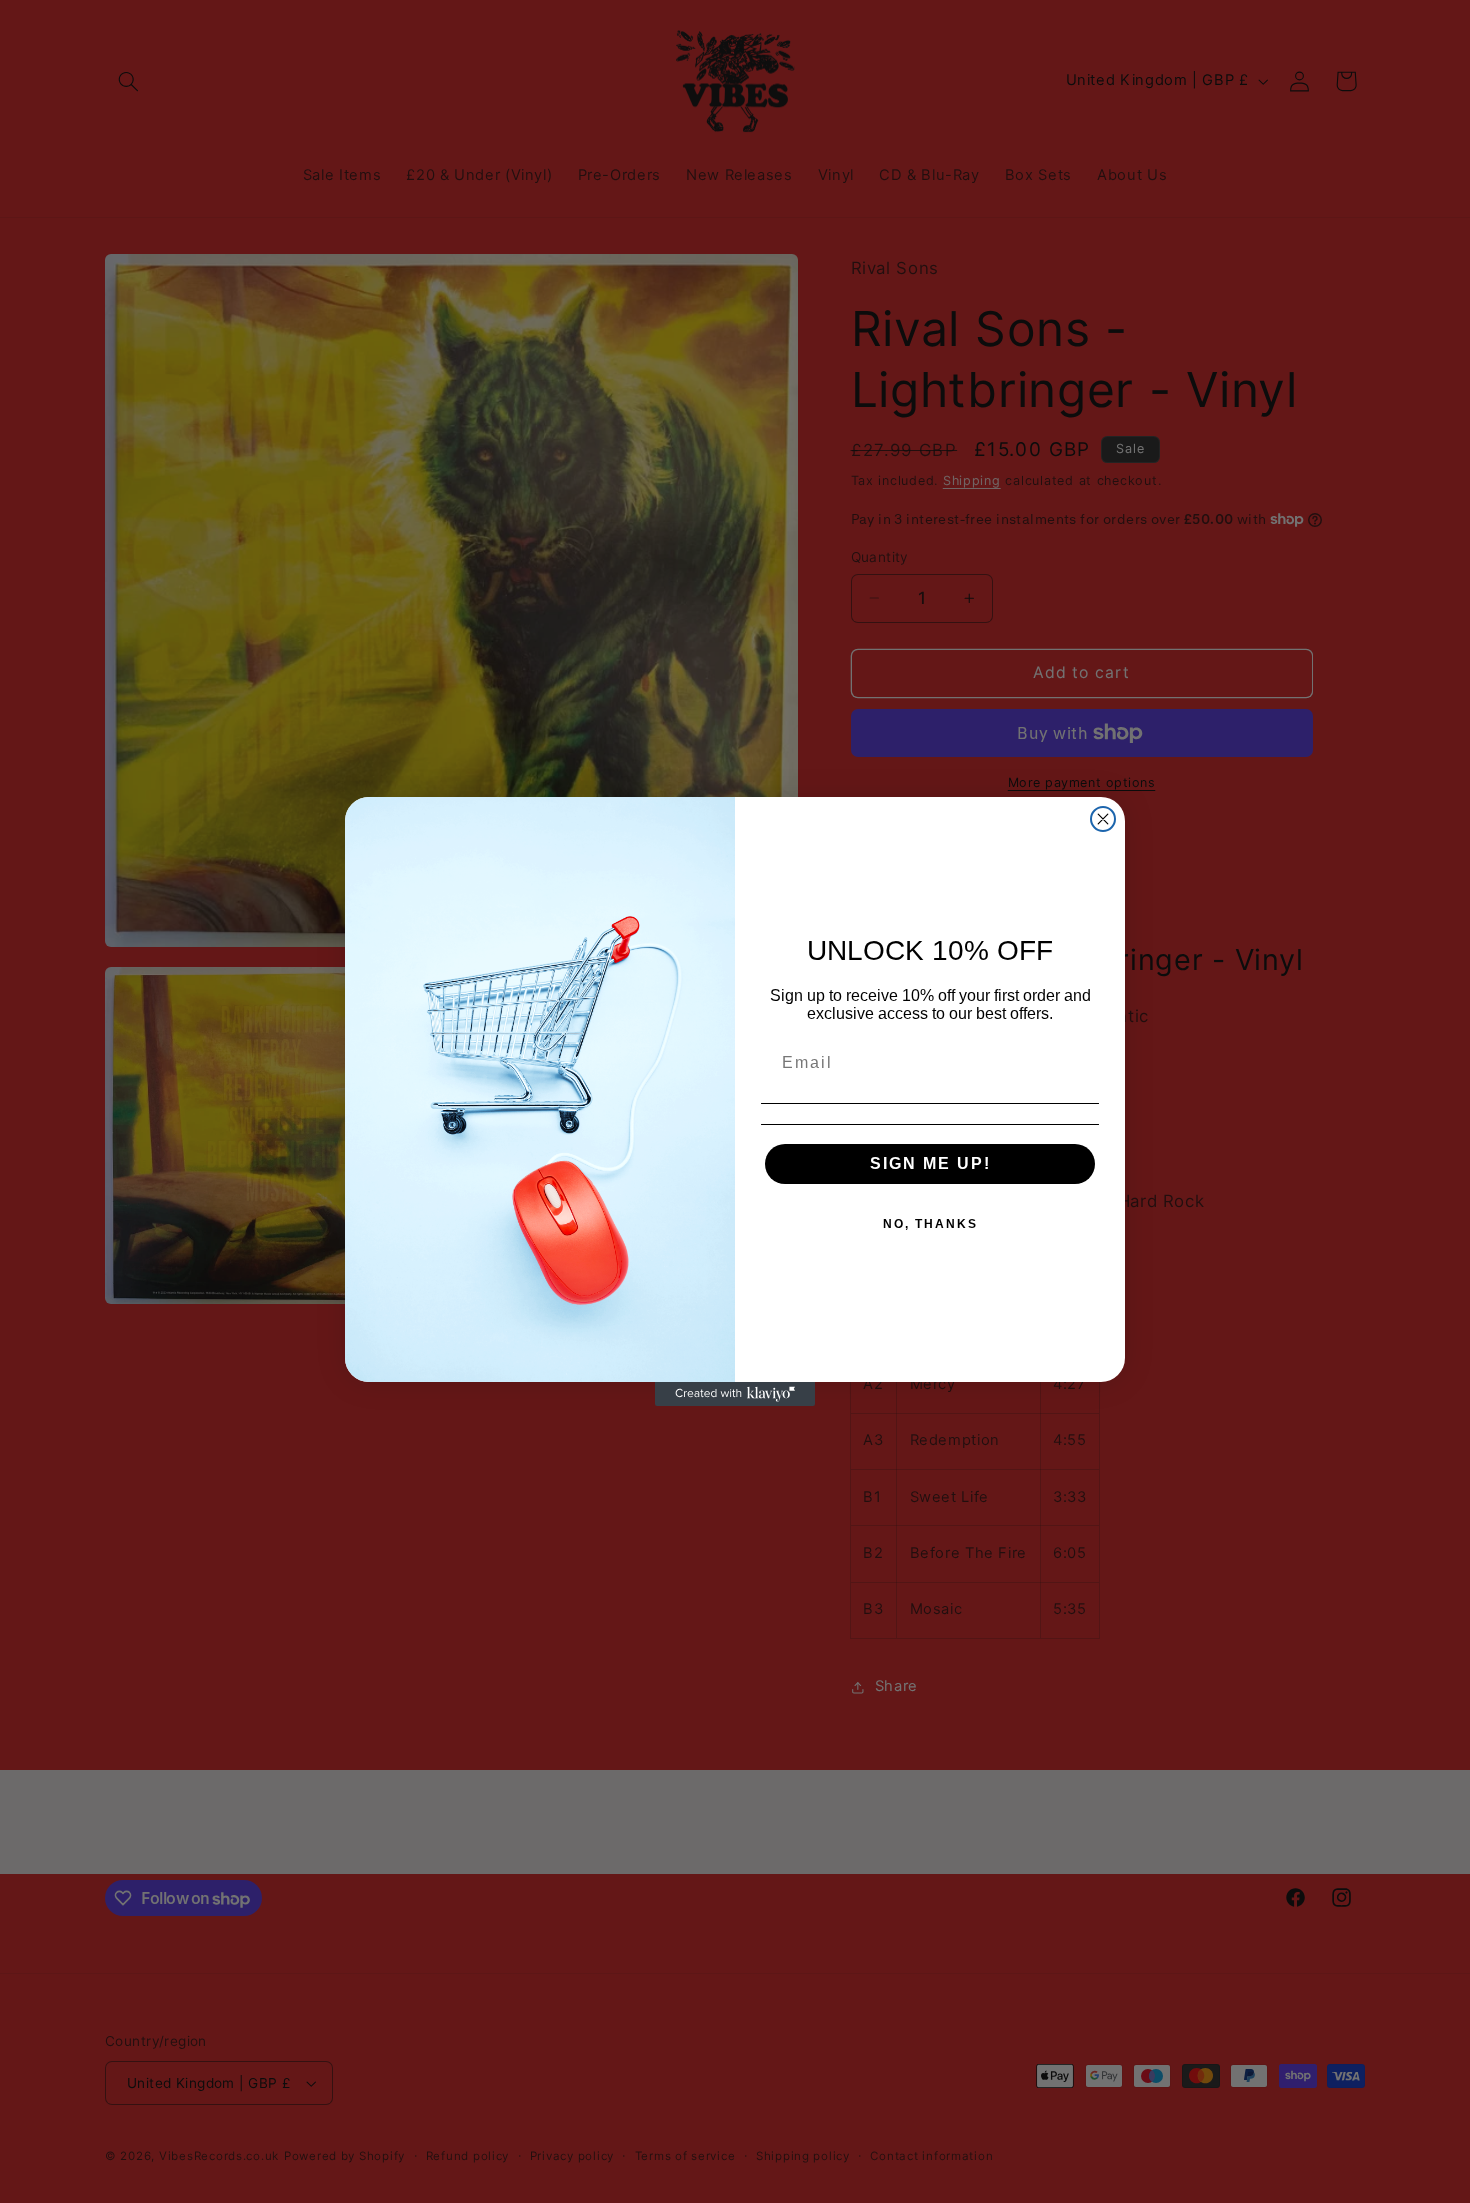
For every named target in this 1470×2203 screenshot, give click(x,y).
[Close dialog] (1103, 819)
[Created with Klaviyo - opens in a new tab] (735, 1394)
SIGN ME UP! (930, 1163)
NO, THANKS (930, 1224)
